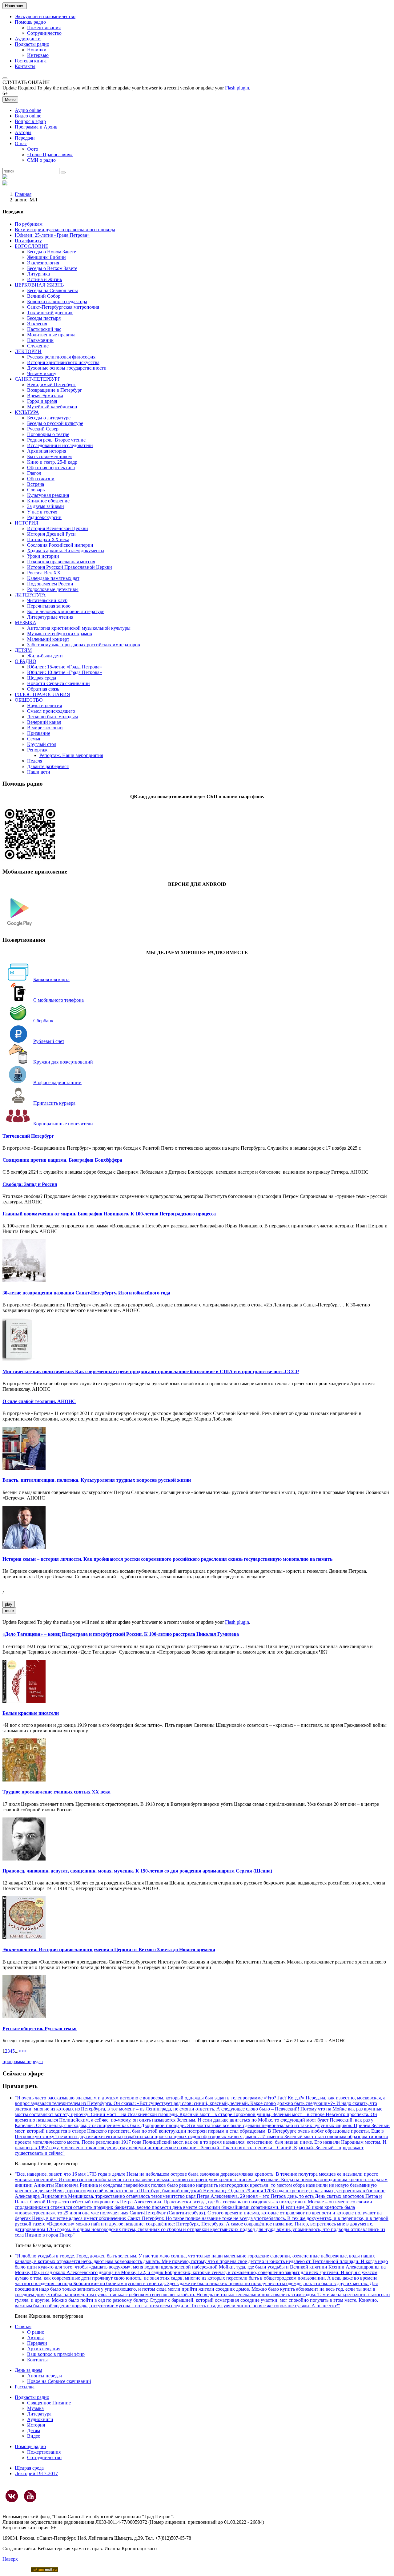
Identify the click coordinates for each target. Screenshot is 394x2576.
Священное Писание (49, 2403)
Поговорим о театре (48, 434)
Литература (39, 2414)
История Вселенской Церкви (58, 528)
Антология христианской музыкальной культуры (79, 628)
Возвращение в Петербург (55, 390)
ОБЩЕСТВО (29, 700)
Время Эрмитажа (45, 396)
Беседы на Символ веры (52, 290)
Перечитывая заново (49, 606)
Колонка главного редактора (57, 301)
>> (24, 2051)
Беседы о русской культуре (55, 423)
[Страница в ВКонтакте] (12, 2496)
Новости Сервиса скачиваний (58, 683)
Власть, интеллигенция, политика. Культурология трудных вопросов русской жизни (97, 1480)
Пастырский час (44, 329)
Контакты (25, 66)
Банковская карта (51, 979)
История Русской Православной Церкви (70, 567)
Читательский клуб (47, 600)
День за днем (28, 2370)
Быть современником (49, 456)
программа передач (23, 2061)
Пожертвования (44, 28)
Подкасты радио (32, 44)
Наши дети (39, 772)
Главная (23, 194)
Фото (33, 149)
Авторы (23, 132)
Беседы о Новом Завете (52, 252)
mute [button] (9, 1611)
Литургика (38, 274)
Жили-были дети (45, 656)
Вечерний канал (44, 722)
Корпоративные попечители (63, 1124)
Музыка (35, 2408)
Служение (38, 346)
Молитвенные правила (51, 335)
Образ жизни (41, 479)
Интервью (38, 55)
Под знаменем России (50, 584)
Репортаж (37, 750)
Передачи (25, 138)
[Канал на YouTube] (30, 2496)
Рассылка (25, 2387)
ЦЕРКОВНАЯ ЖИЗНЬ (39, 285)
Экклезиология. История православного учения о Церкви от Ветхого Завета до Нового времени (109, 1950)
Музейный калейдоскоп (52, 407)
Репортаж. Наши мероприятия (71, 755)
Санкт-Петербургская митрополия (63, 307)
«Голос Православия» (50, 155)
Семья (34, 739)
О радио (36, 2332)
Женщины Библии (46, 257)
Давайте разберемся (48, 766)
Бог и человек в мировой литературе (66, 611)
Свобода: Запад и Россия (30, 1184)
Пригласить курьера (54, 1103)
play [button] (9, 1604)
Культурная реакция (48, 495)
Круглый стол (42, 744)
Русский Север (43, 429)
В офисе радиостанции (57, 1082)
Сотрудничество (44, 33)
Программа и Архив (36, 127)
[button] (5, 78)
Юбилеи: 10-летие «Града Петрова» (64, 672)
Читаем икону (42, 373)
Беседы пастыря (44, 318)
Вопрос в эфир (30, 121)
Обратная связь (43, 689)
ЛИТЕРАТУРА (30, 595)
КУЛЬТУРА (27, 412)
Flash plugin (237, 88)
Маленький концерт (48, 639)
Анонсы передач (44, 2376)
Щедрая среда (42, 678)
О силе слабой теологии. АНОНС (39, 1401)
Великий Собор (44, 296)
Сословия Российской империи (60, 545)
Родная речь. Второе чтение (56, 440)
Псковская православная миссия (61, 562)
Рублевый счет (49, 1041)
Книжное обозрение (48, 501)
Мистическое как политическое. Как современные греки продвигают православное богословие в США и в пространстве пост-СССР (151, 1371)
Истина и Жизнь (44, 279)
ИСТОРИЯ (27, 523)
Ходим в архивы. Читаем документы (66, 551)
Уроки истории (43, 556)
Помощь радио (30, 22)
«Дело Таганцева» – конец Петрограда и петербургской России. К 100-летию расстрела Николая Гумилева (121, 1634)
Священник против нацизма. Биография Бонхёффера (62, 1160)
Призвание (39, 733)
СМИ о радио (41, 160)
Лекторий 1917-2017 (36, 2473)
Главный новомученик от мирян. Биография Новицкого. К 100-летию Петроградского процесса (109, 1214)
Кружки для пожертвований (63, 1062)
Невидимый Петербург (51, 384)
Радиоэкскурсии (44, 517)
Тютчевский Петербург (28, 1136)
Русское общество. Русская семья (40, 2029)
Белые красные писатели (31, 1713)
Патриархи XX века (48, 539)
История (36, 2425)
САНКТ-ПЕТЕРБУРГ (38, 379)
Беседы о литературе (49, 418)
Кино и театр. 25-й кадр (52, 462)
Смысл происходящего (51, 711)
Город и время (42, 401)
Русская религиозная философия (61, 357)
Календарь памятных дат (53, 578)
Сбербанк (43, 1021)
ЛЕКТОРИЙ (28, 351)
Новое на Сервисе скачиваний (59, 2381)
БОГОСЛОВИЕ (32, 246)
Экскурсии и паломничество (45, 16)
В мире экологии (45, 728)
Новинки (37, 50)
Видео (34, 2436)
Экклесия (37, 324)
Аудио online (28, 110)
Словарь (36, 490)
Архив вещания (44, 2349)
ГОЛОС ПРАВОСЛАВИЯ (42, 694)
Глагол (34, 473)
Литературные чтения (50, 617)
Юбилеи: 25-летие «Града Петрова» (52, 235)
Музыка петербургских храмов (60, 634)
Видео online (28, 116)
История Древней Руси (51, 534)
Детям (34, 2430)
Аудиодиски (28, 39)
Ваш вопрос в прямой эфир (56, 2354)
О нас (21, 143)
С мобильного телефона (58, 1000)
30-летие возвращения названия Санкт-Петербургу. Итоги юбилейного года (86, 1293)
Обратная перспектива (51, 468)
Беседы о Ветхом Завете (52, 268)
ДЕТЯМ (23, 650)
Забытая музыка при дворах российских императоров (84, 645)
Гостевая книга (31, 61)
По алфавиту (28, 241)
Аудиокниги (40, 2419)
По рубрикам (29, 224)
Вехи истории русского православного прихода (65, 230)
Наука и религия (44, 705)
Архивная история (47, 451)
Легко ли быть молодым (52, 717)
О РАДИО (26, 661)
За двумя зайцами (46, 506)
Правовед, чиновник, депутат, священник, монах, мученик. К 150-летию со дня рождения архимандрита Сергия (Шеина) (137, 1871)
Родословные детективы (53, 589)
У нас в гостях (42, 512)
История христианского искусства (63, 362)
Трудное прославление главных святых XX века (56, 1792)
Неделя (35, 761)
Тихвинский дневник (50, 313)
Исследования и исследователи (60, 445)
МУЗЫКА (26, 622)
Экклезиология (43, 263)
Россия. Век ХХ (44, 573)
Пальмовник (40, 340)
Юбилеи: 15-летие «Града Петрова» (64, 667)
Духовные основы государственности (67, 368)
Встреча (36, 484)
